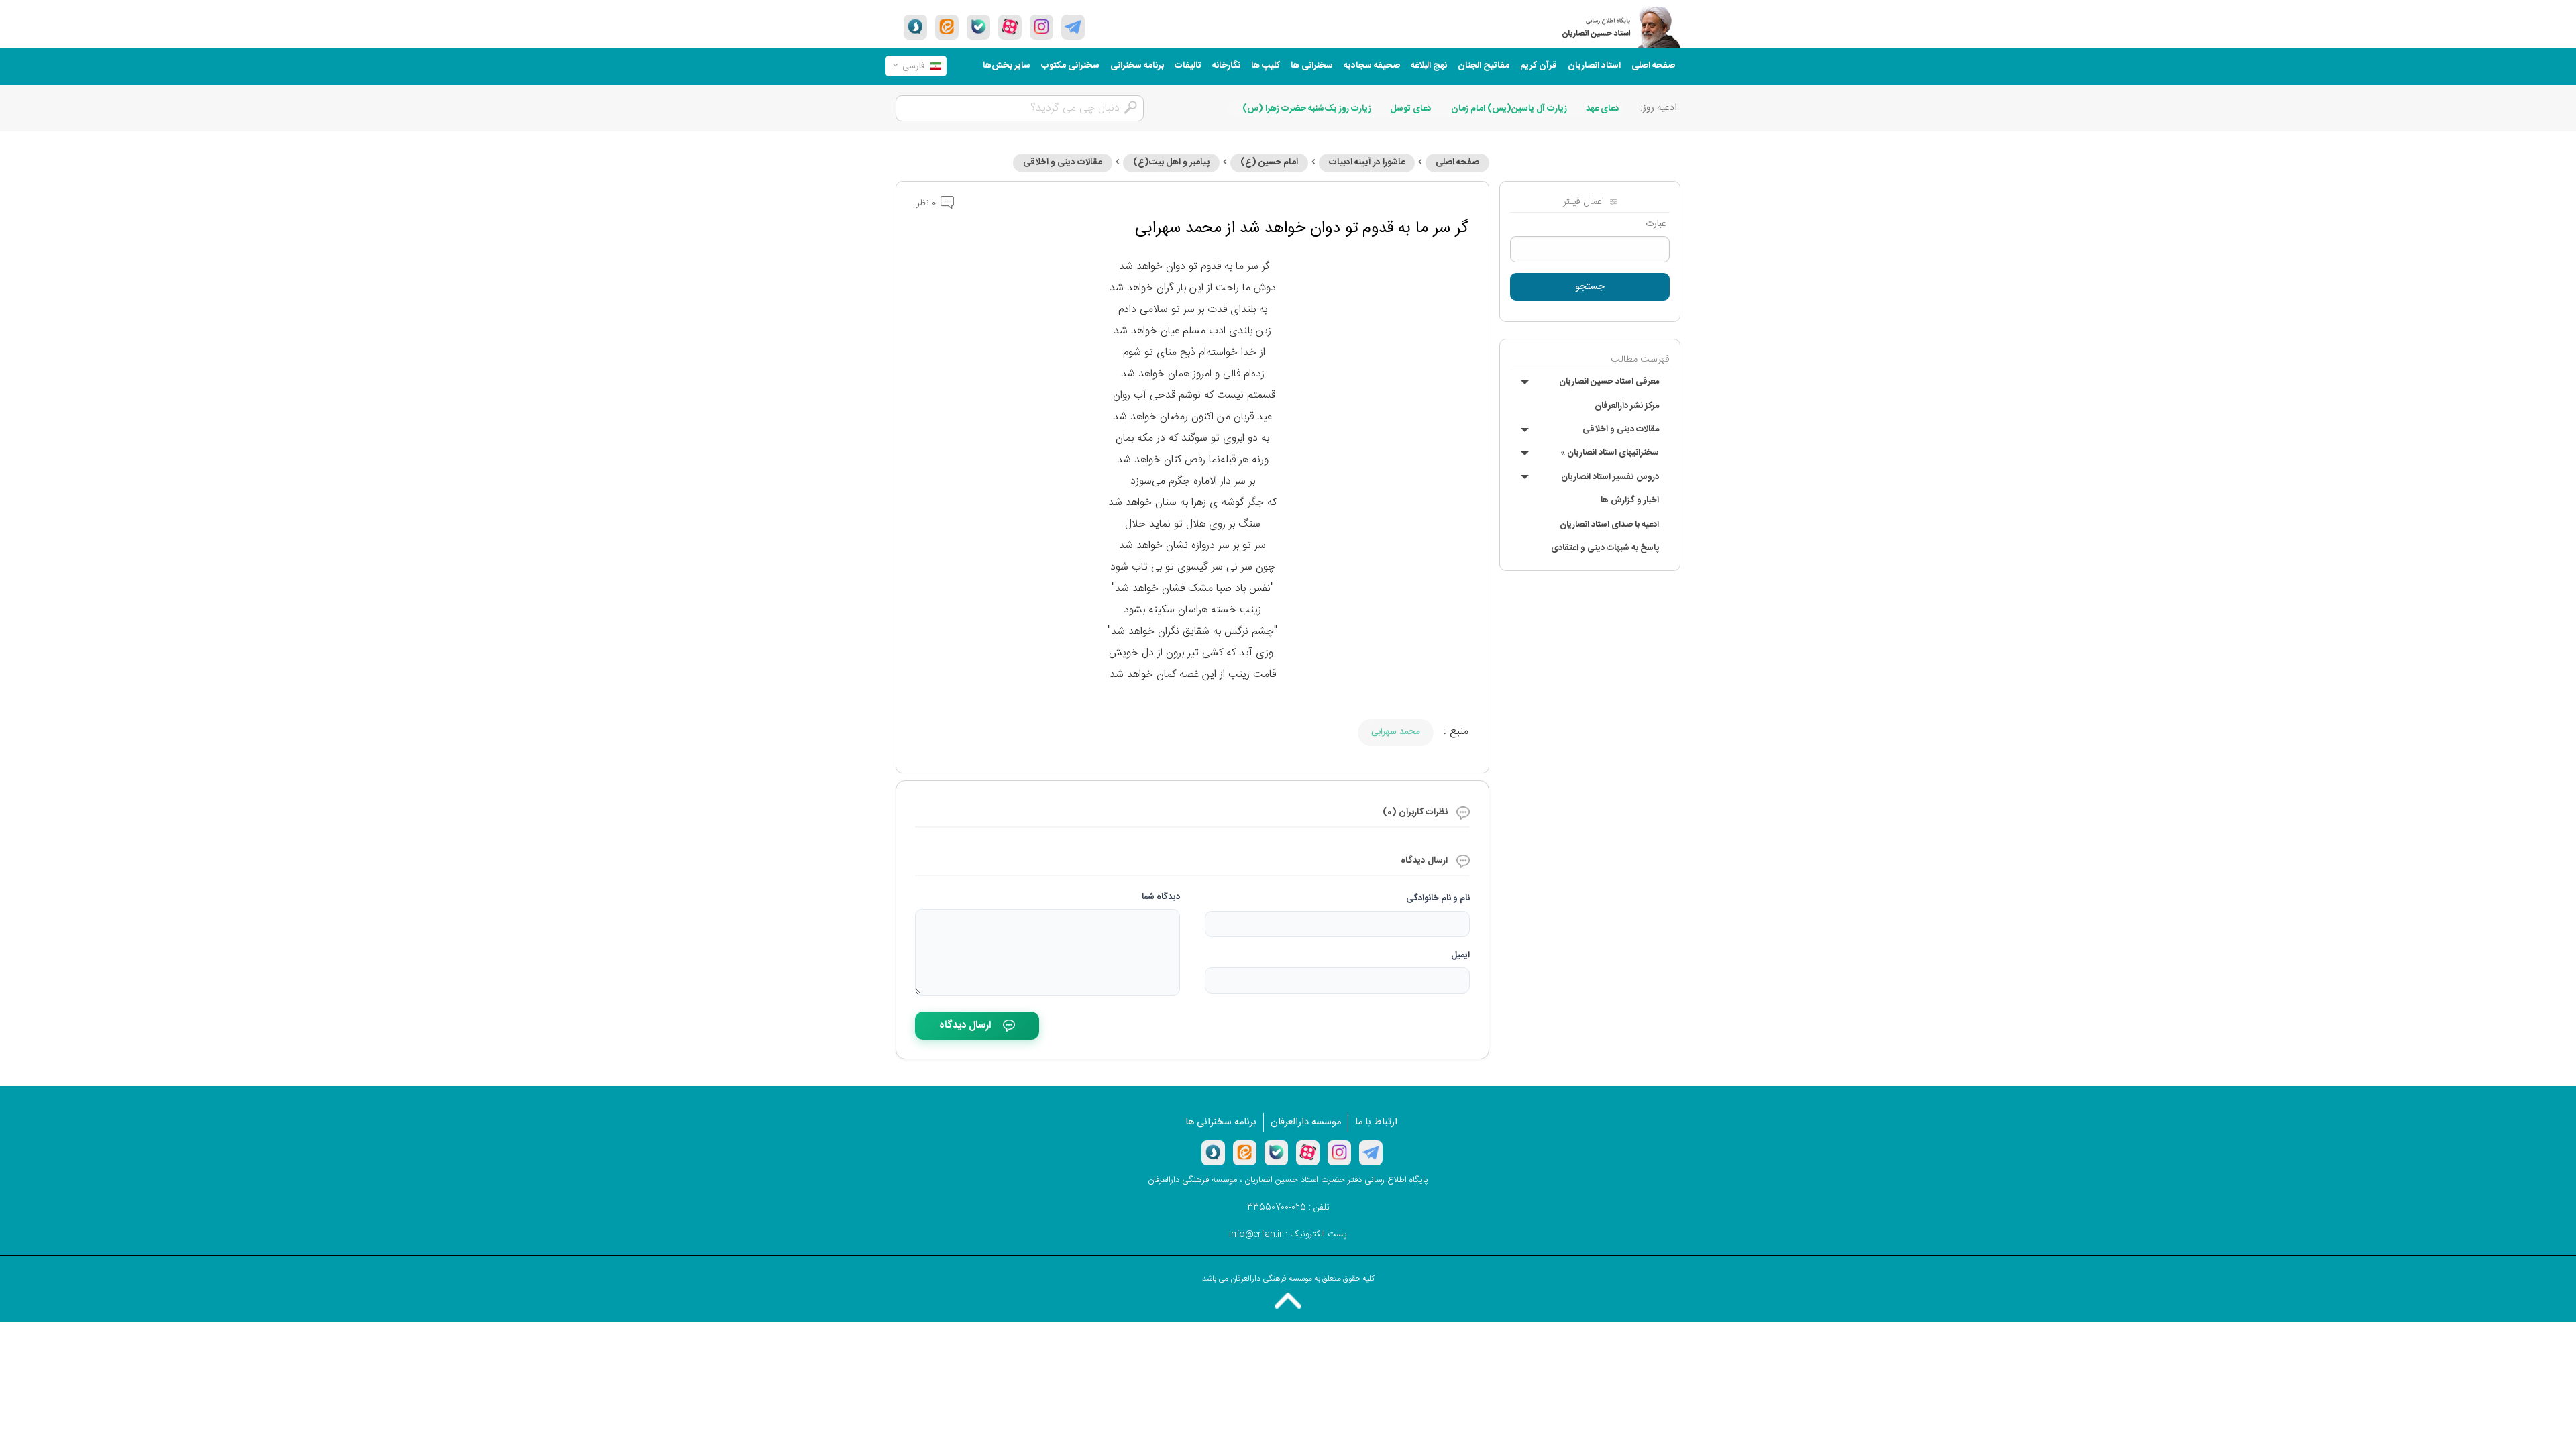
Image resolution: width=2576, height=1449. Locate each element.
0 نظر (927, 203)
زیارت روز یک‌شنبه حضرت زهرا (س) (1307, 109)
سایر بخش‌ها (1007, 66)
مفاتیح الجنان (1484, 66)
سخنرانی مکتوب (1070, 66)
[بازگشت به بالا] (1288, 1301)
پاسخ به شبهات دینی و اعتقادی (1605, 548)
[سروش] (915, 27)
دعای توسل (1411, 109)
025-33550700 (1277, 1207)
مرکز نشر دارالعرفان (1627, 406)
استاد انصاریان (1594, 66)
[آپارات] (1010, 27)
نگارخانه (1226, 66)
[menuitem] (1653, 66)
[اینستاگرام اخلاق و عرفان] (1041, 27)
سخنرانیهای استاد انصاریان (1610, 453)
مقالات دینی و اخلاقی (1621, 429)
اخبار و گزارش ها (1630, 500)
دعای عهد (1603, 109)
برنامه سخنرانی (1137, 66)
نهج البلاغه (1429, 66)
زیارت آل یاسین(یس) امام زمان (1509, 109)
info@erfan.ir (1256, 1234)
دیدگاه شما (1161, 897)
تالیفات (1188, 66)
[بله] (978, 27)
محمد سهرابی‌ (1396, 732)
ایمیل (1460, 955)
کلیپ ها (1266, 66)
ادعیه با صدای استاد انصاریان (1609, 525)
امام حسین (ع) (1269, 162)
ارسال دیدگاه (965, 1025)
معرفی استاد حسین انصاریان (1609, 382)
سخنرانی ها (1312, 66)
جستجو (1590, 287)
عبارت (1656, 224)
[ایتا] (947, 27)
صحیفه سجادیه (1372, 66)
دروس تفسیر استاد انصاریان (1610, 477)
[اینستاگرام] (1339, 1152)
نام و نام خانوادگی (1438, 898)
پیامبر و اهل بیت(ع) (1171, 162)
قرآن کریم (1539, 66)
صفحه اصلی (1653, 66)
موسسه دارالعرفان (1306, 1122)
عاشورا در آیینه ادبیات (1367, 162)
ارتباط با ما (1376, 1122)
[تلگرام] (1073, 27)
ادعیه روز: (1659, 108)
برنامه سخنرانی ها (1221, 1122)
